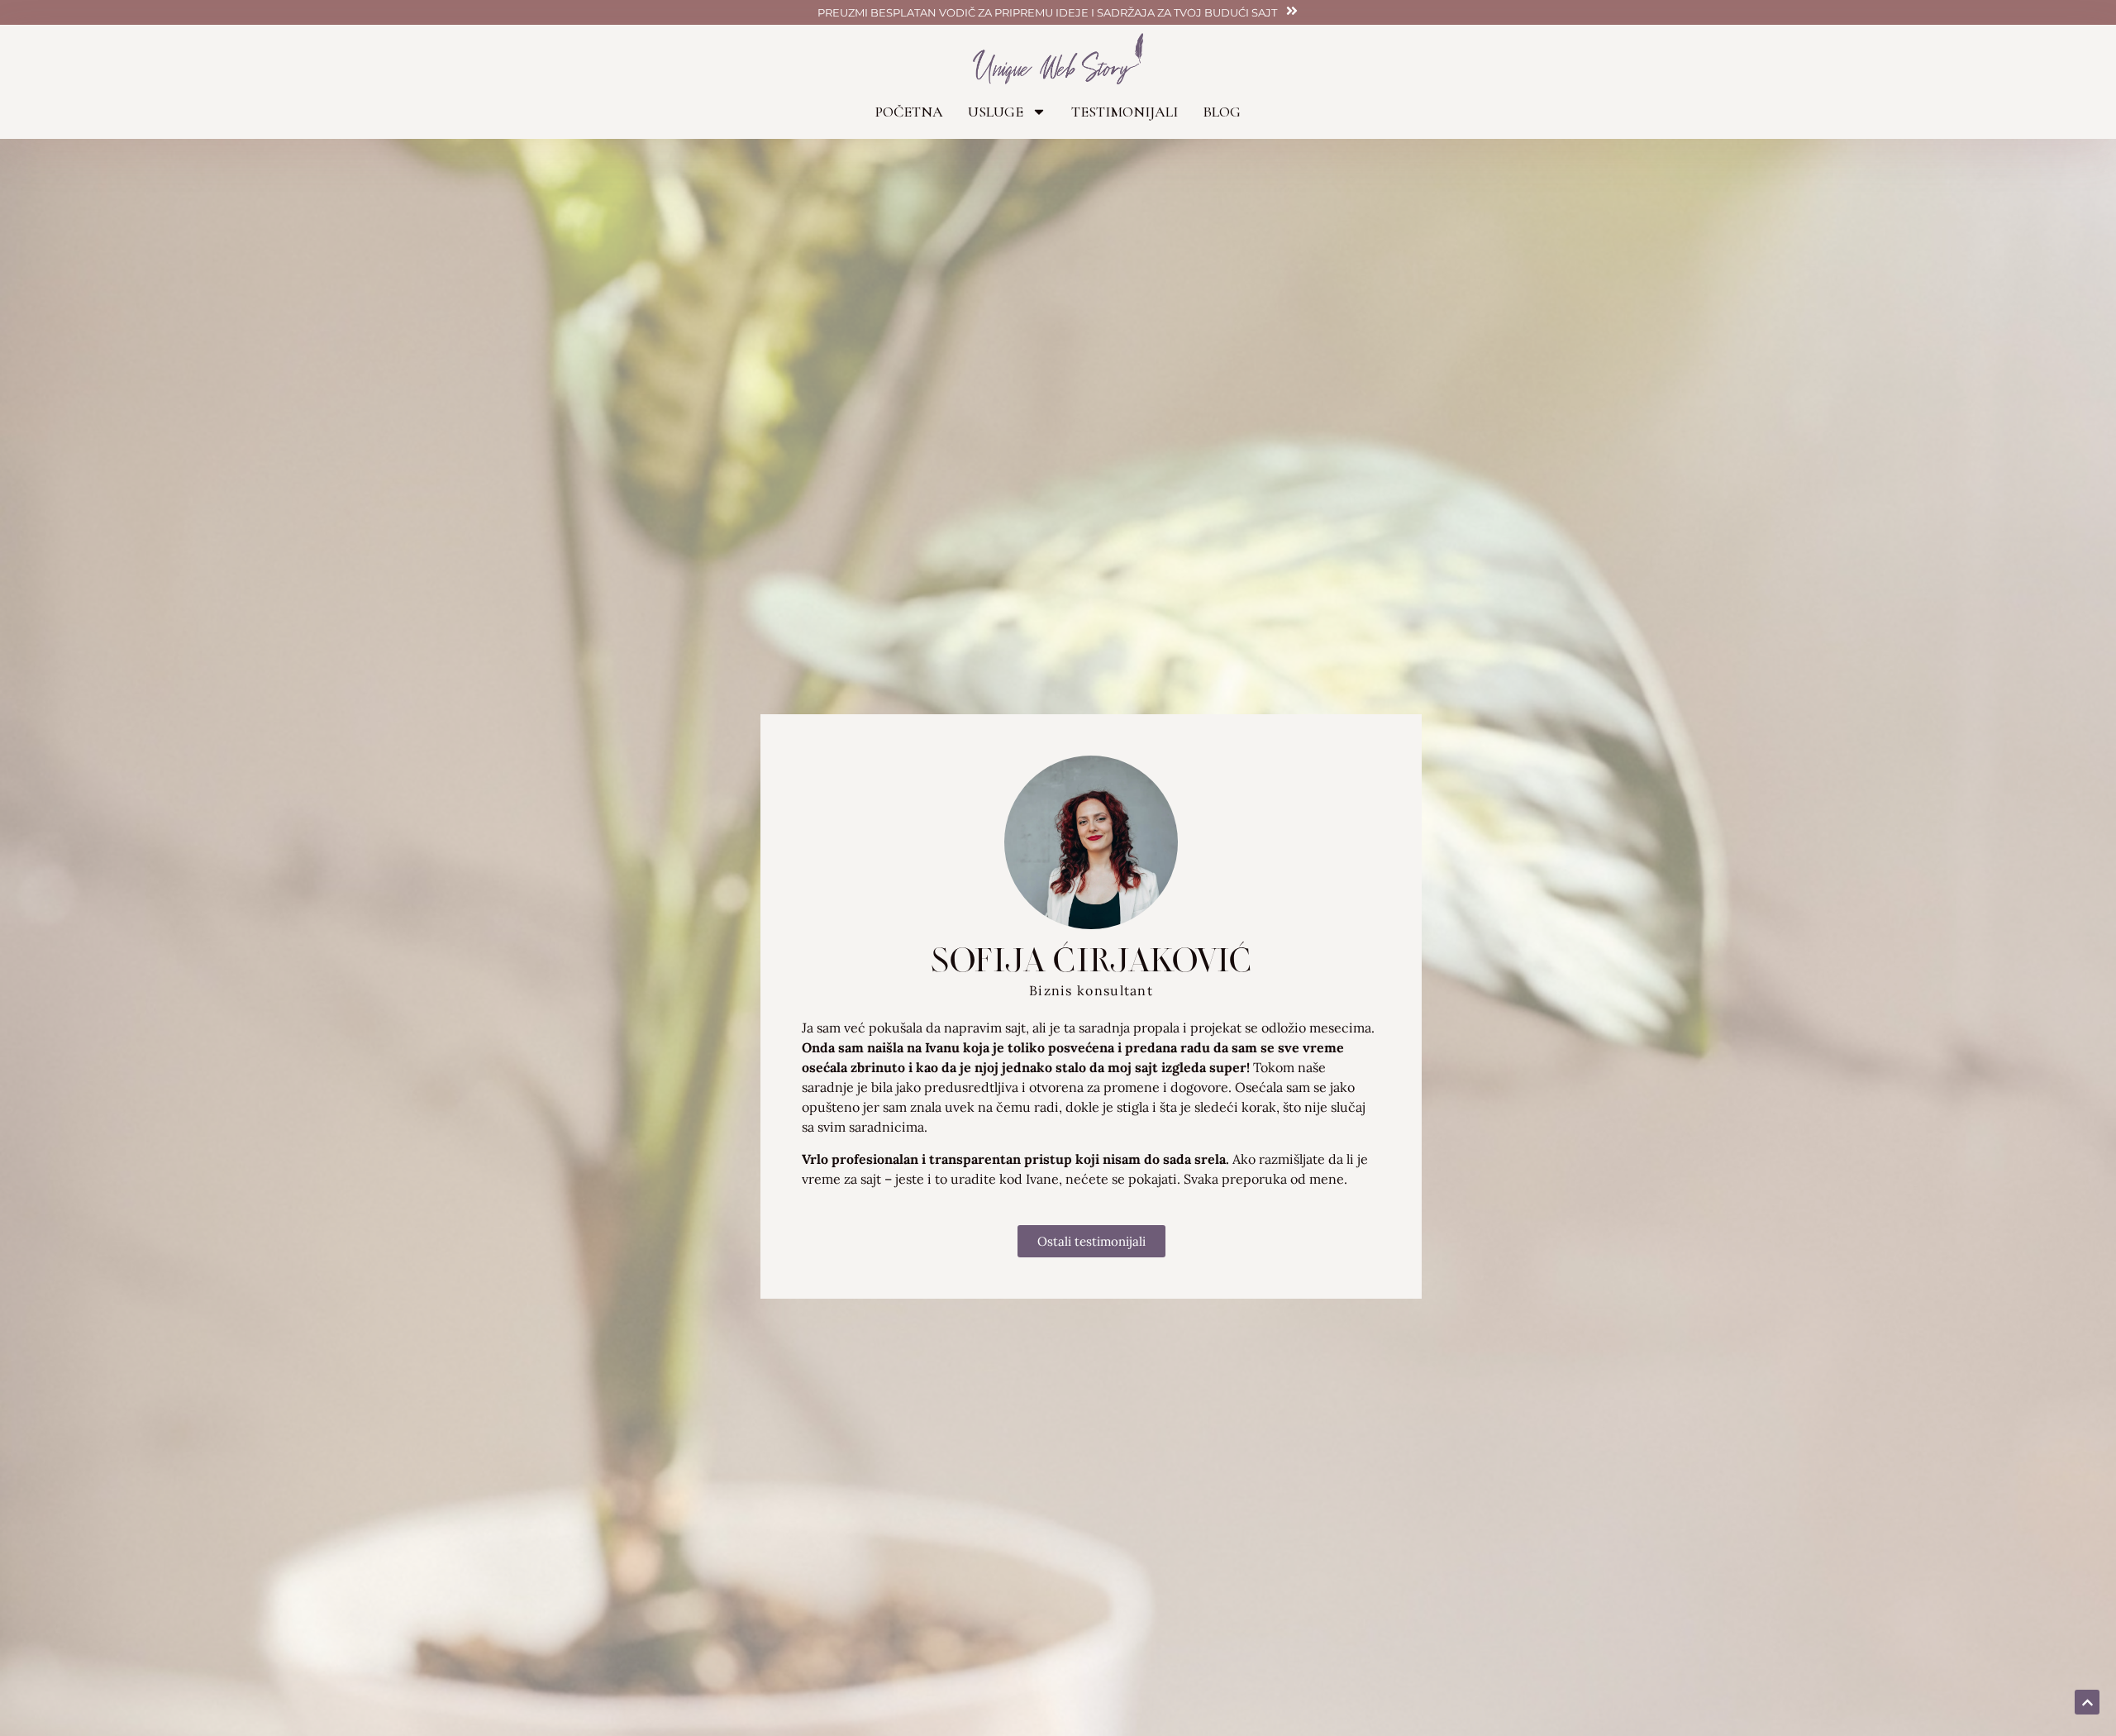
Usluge (996, 112)
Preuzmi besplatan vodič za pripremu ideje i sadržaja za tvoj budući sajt (1047, 12)
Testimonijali (1125, 112)
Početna (909, 112)
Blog (1222, 112)
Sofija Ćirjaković (1091, 959)
